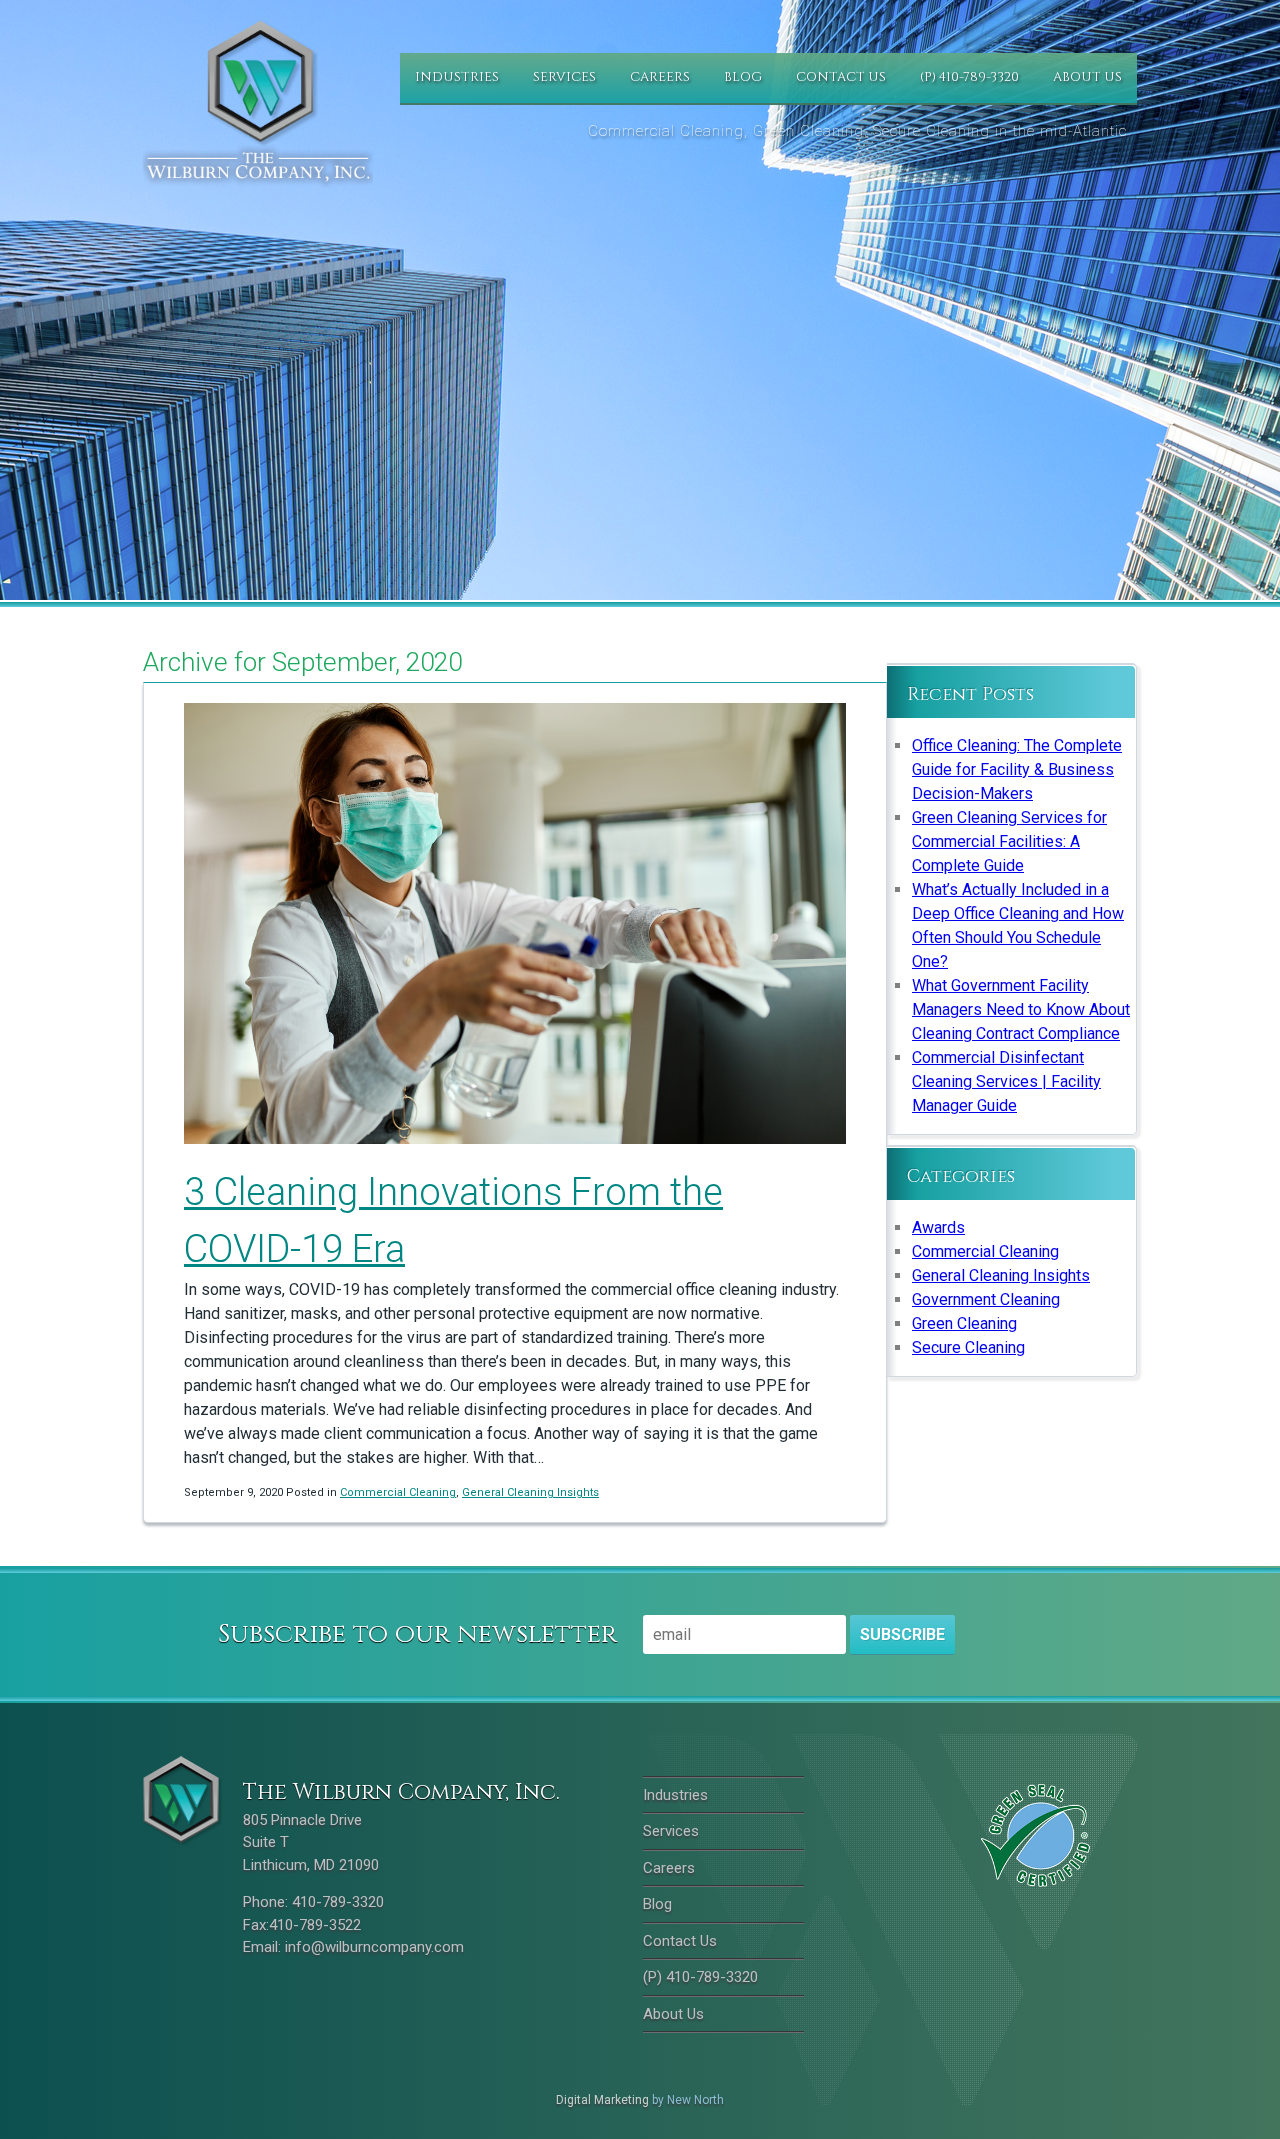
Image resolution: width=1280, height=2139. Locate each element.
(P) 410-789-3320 (969, 77)
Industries (457, 77)
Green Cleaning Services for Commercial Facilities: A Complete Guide (1009, 841)
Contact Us (841, 77)
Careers (660, 77)
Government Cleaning (986, 1299)
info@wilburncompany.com (374, 1947)
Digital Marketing (602, 2100)
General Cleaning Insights (530, 1492)
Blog (743, 77)
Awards (938, 1227)
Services (564, 77)
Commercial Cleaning (398, 1492)
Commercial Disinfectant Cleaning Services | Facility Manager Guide (1006, 1081)
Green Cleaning (964, 1323)
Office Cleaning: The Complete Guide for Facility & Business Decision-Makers (1017, 769)
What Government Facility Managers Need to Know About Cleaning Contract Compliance (1021, 1009)
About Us (1087, 77)
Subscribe (902, 1634)
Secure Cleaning (968, 1347)
